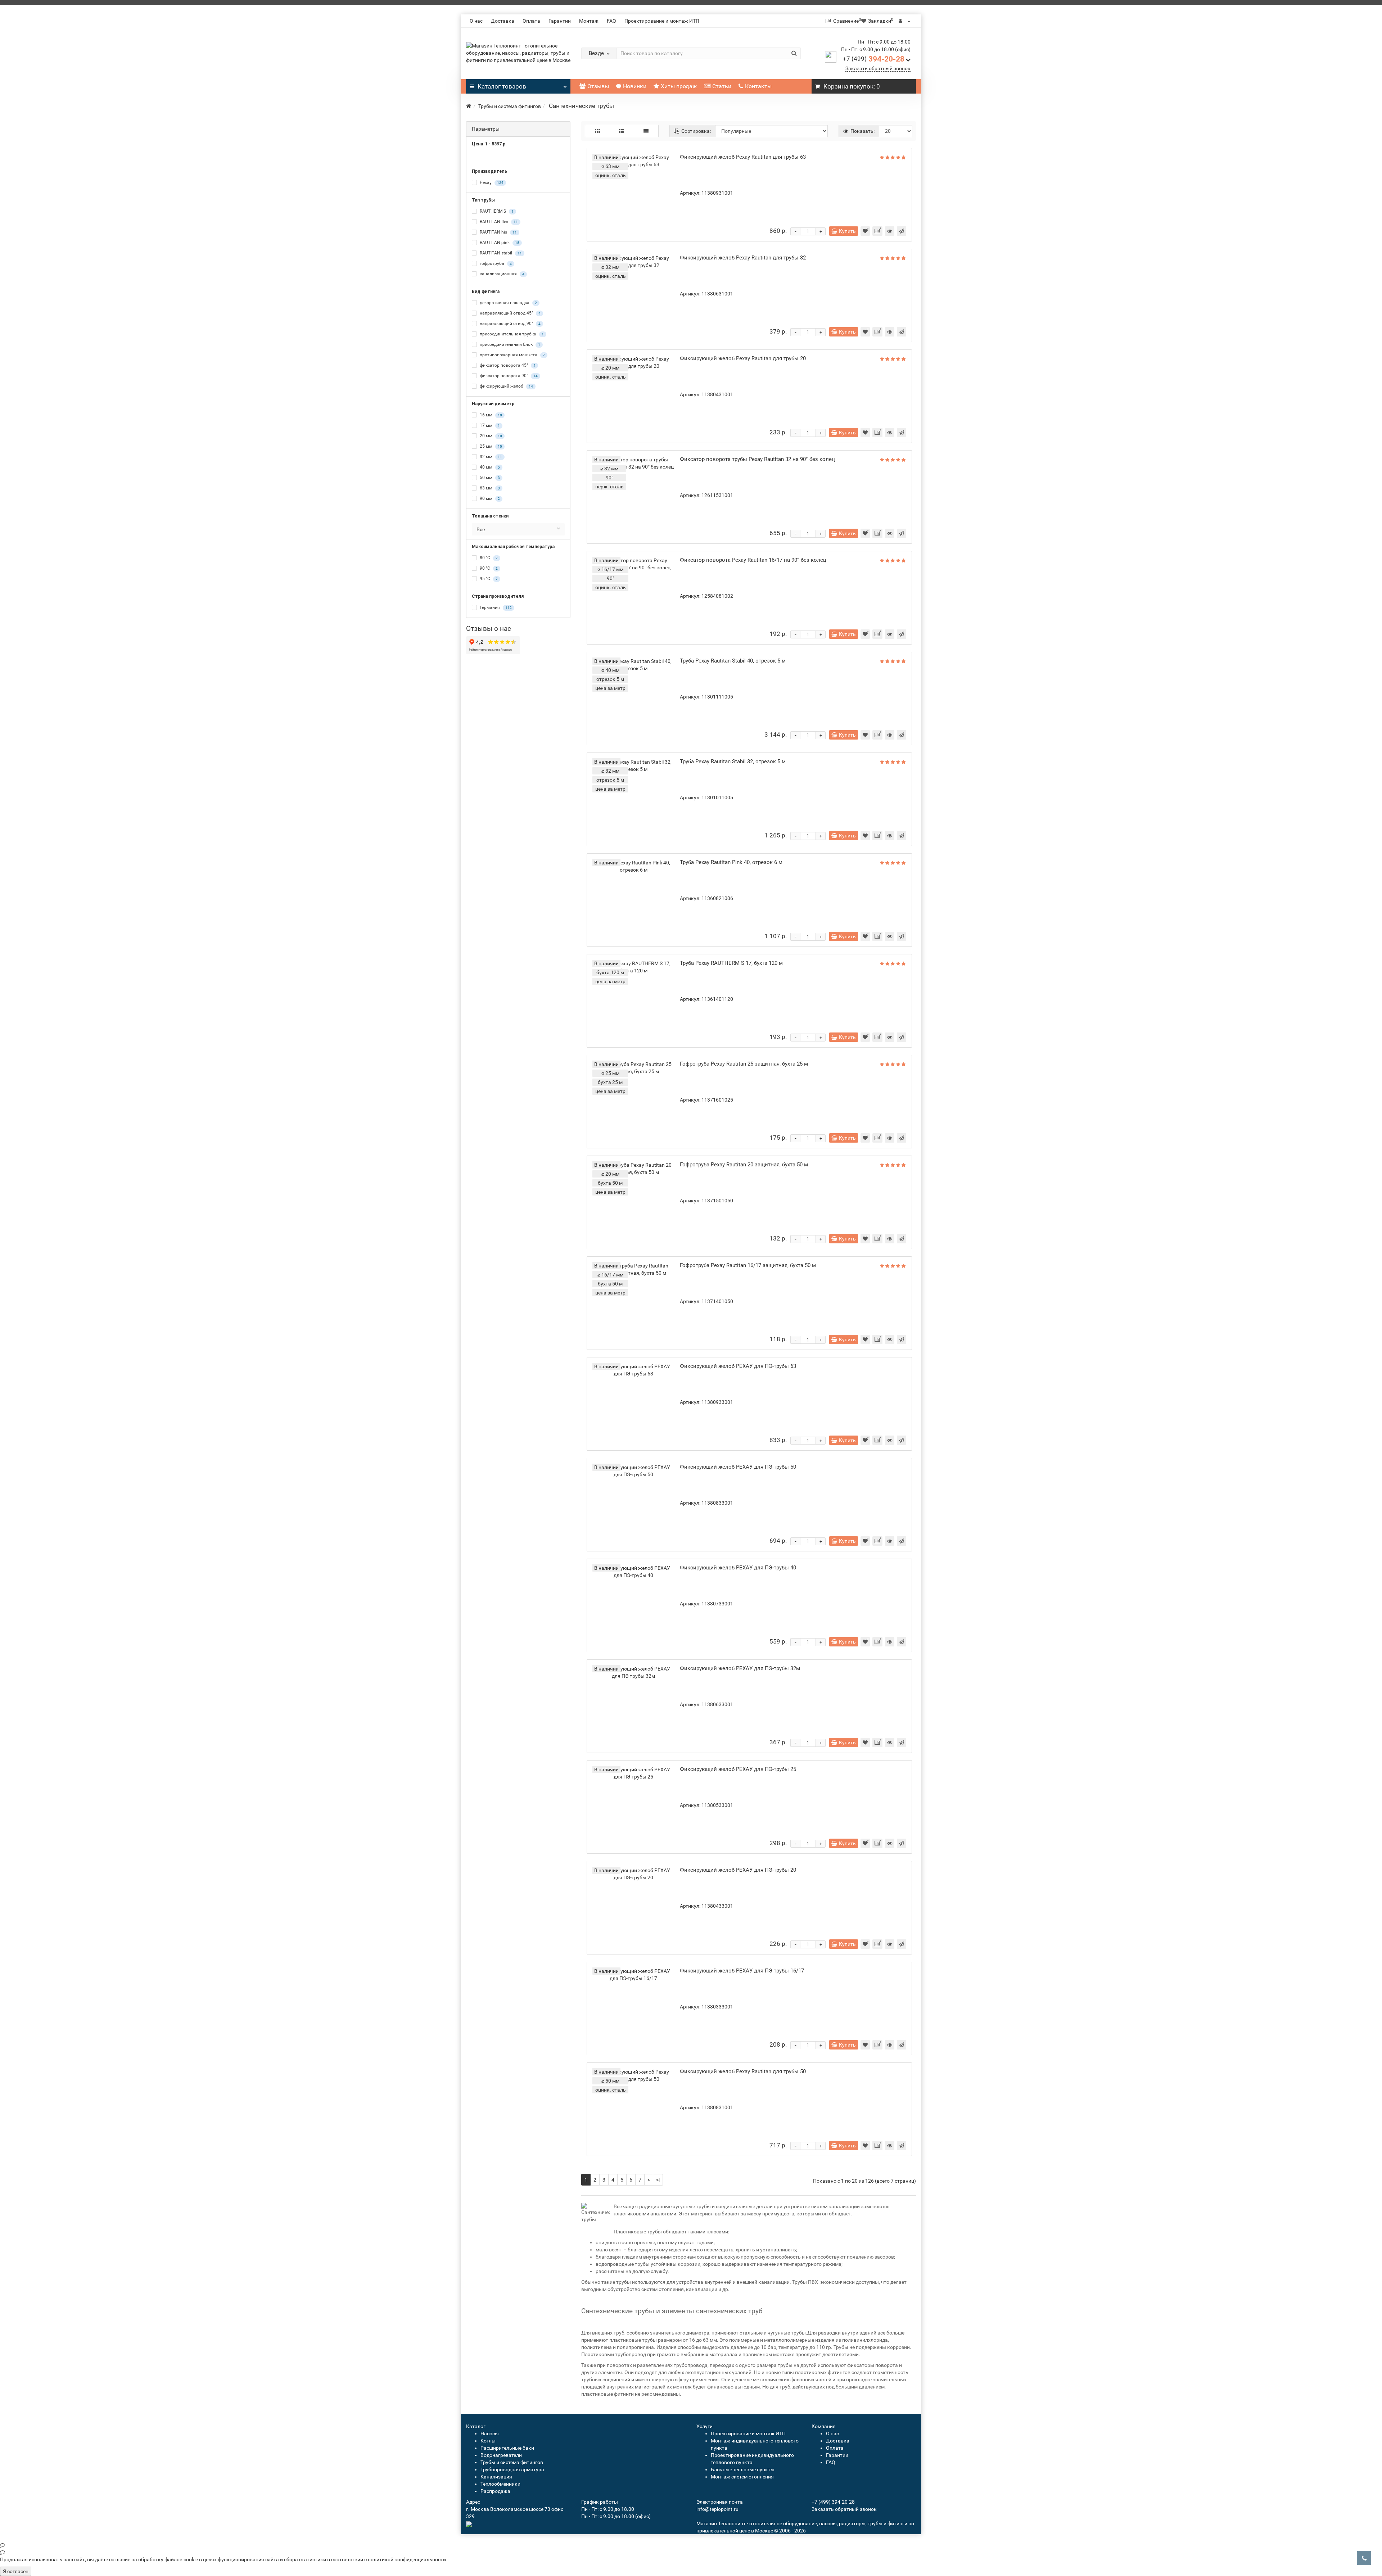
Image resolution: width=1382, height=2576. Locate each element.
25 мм (490, 446)
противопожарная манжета (512, 355)
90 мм (489, 498)
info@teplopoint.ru (717, 2509)
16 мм (490, 415)
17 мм (489, 425)
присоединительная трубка (511, 334)
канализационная (502, 274)
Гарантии (560, 21)
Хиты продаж (679, 86)
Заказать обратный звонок (878, 68)
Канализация (496, 2477)
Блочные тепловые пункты (743, 2469)
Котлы (488, 2441)
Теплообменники (500, 2484)
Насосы (490, 2433)
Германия (495, 607)
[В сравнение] (877, 231)
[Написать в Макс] (691, 2545)
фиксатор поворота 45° (507, 365)
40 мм (489, 467)
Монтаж (589, 21)
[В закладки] (865, 231)
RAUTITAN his (498, 232)
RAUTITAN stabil (500, 253)
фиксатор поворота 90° (508, 376)
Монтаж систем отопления (742, 2477)
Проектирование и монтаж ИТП (662, 21)
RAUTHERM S (496, 211)
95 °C (488, 579)
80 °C (488, 558)
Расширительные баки (507, 2448)
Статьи (722, 86)
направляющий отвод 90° (510, 324)
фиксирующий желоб (506, 386)
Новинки (635, 86)
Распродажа (495, 2491)
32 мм (490, 457)
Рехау (491, 182)
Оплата (531, 21)
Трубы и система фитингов (510, 106)
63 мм (489, 488)
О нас (476, 21)
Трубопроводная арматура (512, 2469)
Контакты (758, 86)
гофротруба (495, 263)
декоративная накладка (508, 303)
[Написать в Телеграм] (691, 2552)
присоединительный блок (509, 344)
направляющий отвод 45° (510, 313)
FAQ (611, 21)
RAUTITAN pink (499, 243)
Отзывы (598, 86)
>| (658, 2180)
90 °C (488, 568)
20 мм (490, 436)
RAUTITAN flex (498, 222)
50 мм (489, 478)
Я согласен (16, 2571)
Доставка (503, 21)
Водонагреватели (501, 2455)
